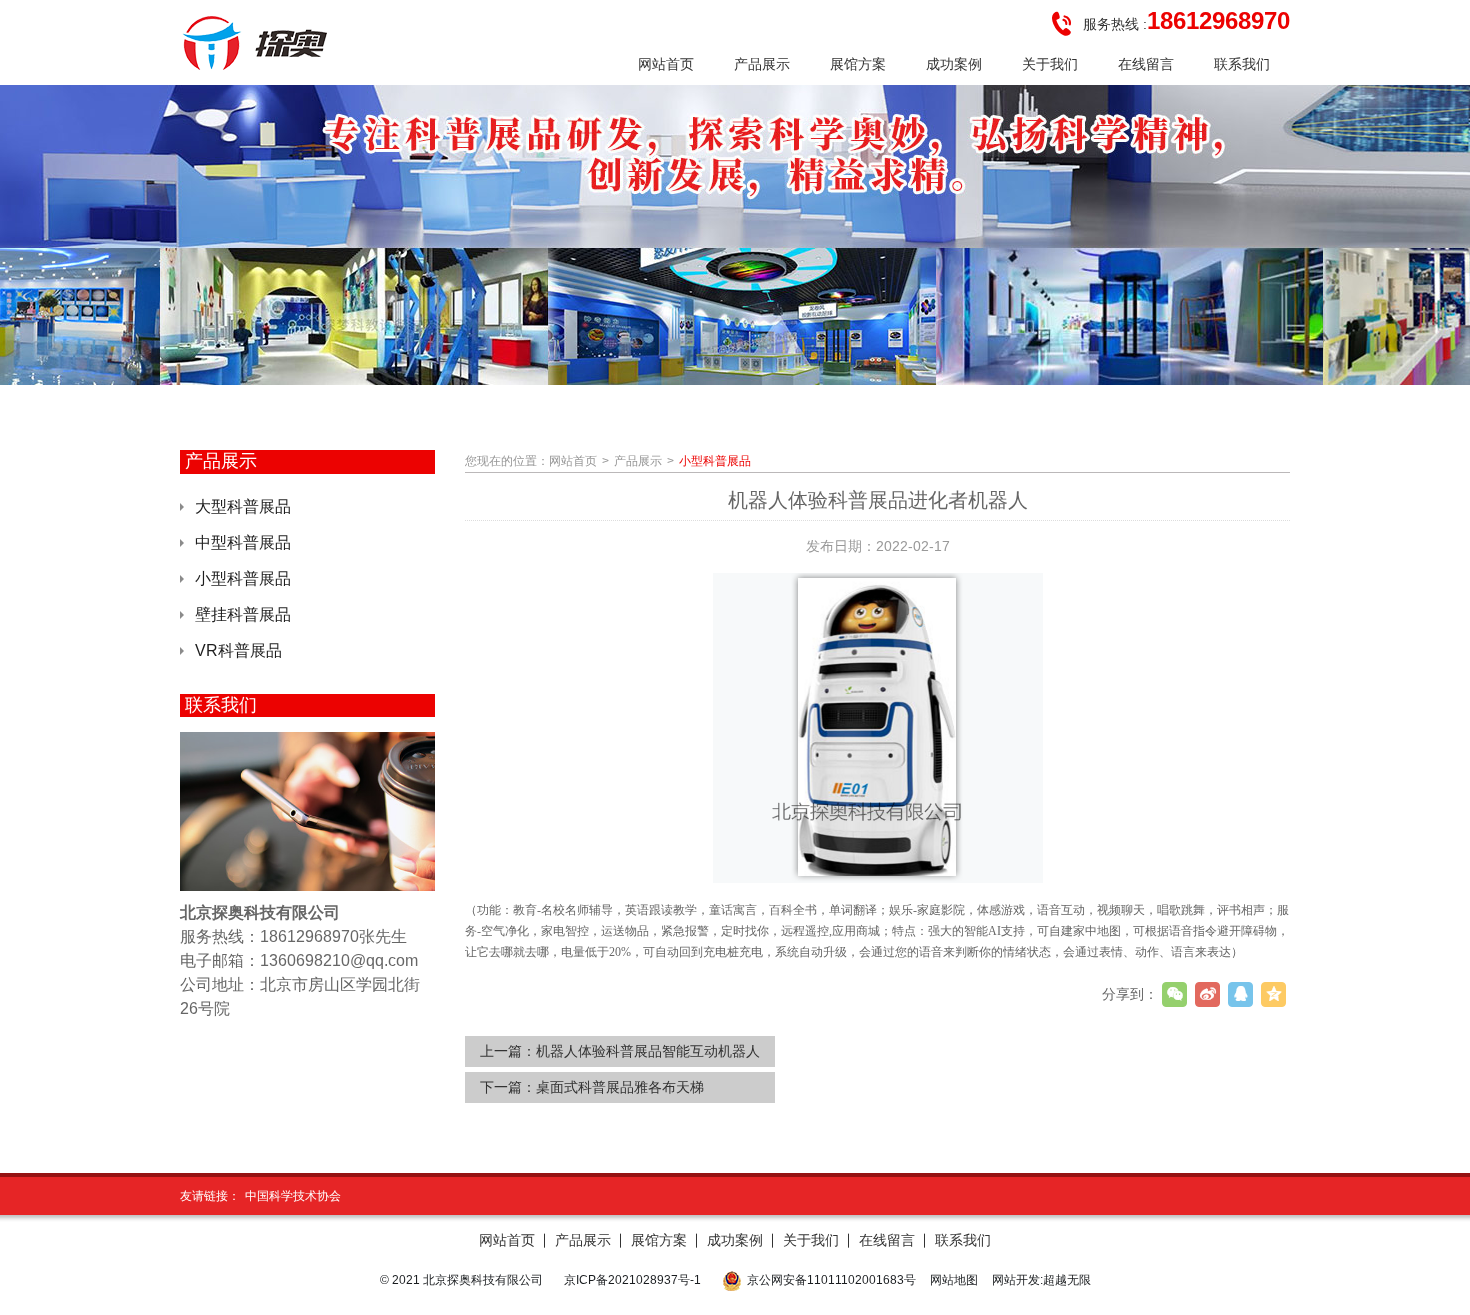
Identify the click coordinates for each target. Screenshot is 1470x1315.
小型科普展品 (243, 578)
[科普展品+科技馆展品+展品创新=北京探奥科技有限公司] (257, 43)
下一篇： (592, 1087)
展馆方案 (659, 1240)
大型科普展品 (243, 506)
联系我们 (963, 1240)
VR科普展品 (238, 650)
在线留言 (887, 1240)
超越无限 (1067, 1280)
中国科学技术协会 (293, 1196)
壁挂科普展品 (243, 614)
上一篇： (620, 1051)
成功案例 (735, 1240)
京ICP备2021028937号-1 (632, 1280)
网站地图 (954, 1280)
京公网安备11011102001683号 (831, 1280)
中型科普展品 (243, 542)
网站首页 (573, 461)
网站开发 (1016, 1280)
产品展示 (638, 461)
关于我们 (811, 1240)
